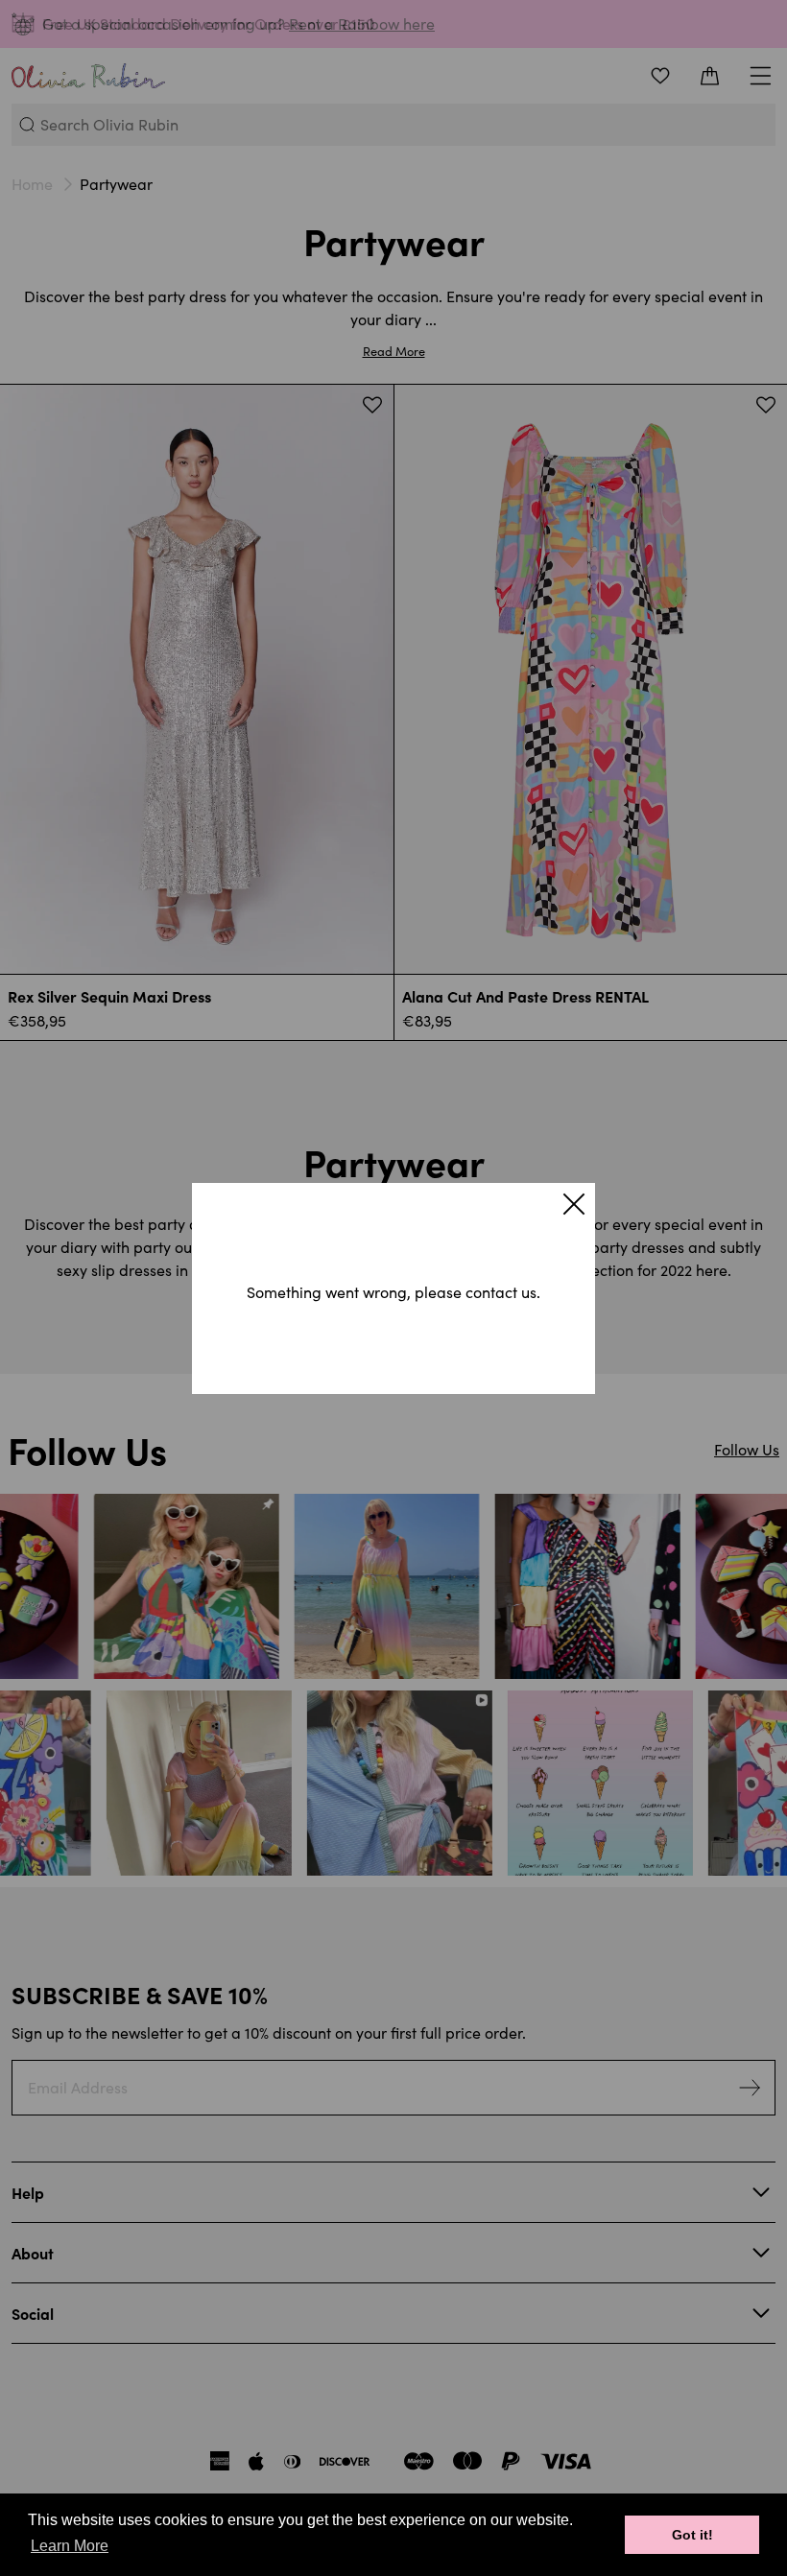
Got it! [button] (692, 2535)
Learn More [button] (70, 2546)
